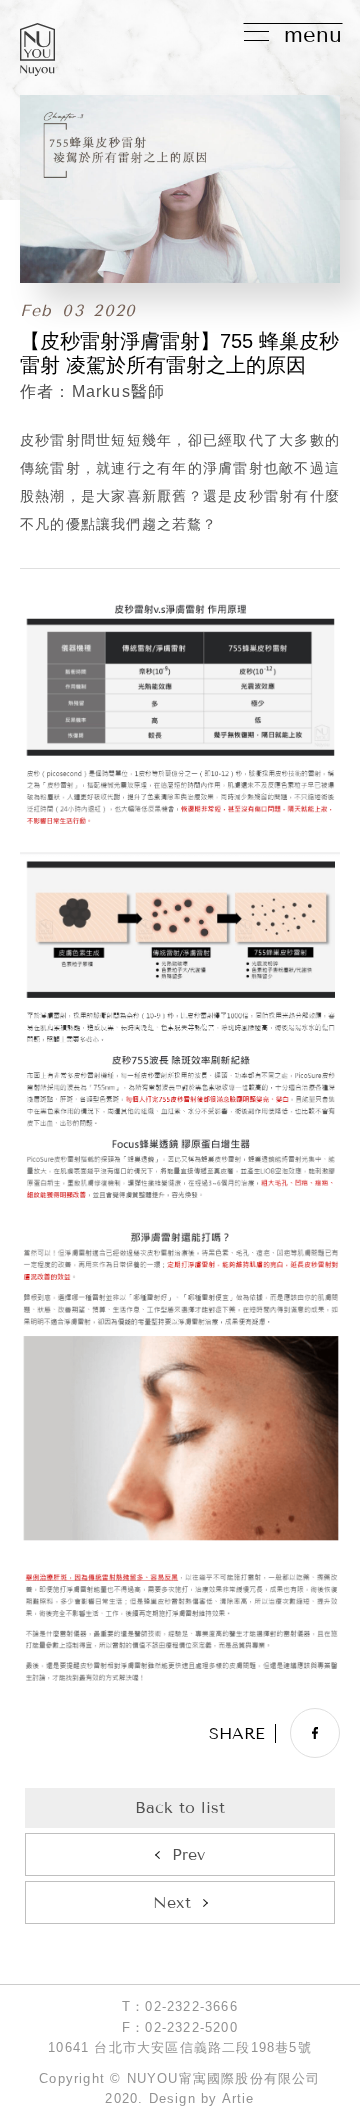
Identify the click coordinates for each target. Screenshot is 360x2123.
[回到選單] (180, 1808)
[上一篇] (180, 1854)
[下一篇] (180, 1902)
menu (313, 35)
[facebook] (315, 1733)
